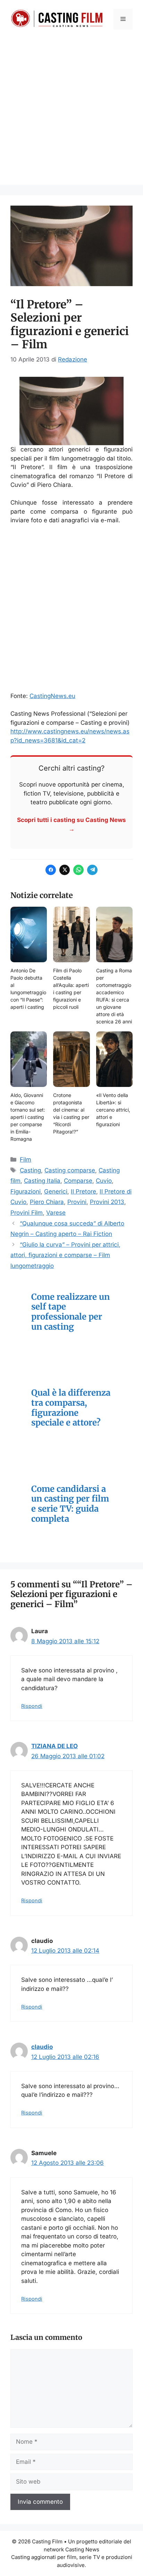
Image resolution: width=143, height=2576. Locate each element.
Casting (30, 1170)
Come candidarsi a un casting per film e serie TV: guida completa (70, 1504)
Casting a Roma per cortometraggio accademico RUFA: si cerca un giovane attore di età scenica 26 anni (114, 996)
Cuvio (104, 1181)
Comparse (78, 1181)
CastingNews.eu (52, 696)
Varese (56, 1213)
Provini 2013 (107, 1202)
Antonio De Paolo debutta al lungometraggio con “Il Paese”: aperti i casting (28, 989)
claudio (42, 2047)
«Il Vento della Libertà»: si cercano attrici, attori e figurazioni (113, 1110)
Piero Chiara (47, 1202)
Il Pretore (83, 1191)
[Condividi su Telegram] (92, 870)
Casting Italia (42, 1181)
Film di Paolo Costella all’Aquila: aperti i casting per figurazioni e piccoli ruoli (71, 989)
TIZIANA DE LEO (54, 1746)
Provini (77, 1202)
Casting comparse (70, 1170)
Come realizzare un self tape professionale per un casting (70, 1312)
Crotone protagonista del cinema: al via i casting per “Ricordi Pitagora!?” (71, 1113)
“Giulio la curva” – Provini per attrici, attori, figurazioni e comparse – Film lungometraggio (65, 1255)
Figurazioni (26, 1191)
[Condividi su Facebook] (51, 870)
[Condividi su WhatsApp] (78, 870)
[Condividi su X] (65, 870)
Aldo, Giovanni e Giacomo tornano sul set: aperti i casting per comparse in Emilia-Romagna (28, 1117)
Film (26, 1160)
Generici (56, 1191)
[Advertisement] (71, 113)
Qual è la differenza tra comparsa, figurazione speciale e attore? (71, 1408)
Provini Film (27, 1213)
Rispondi (32, 1706)
